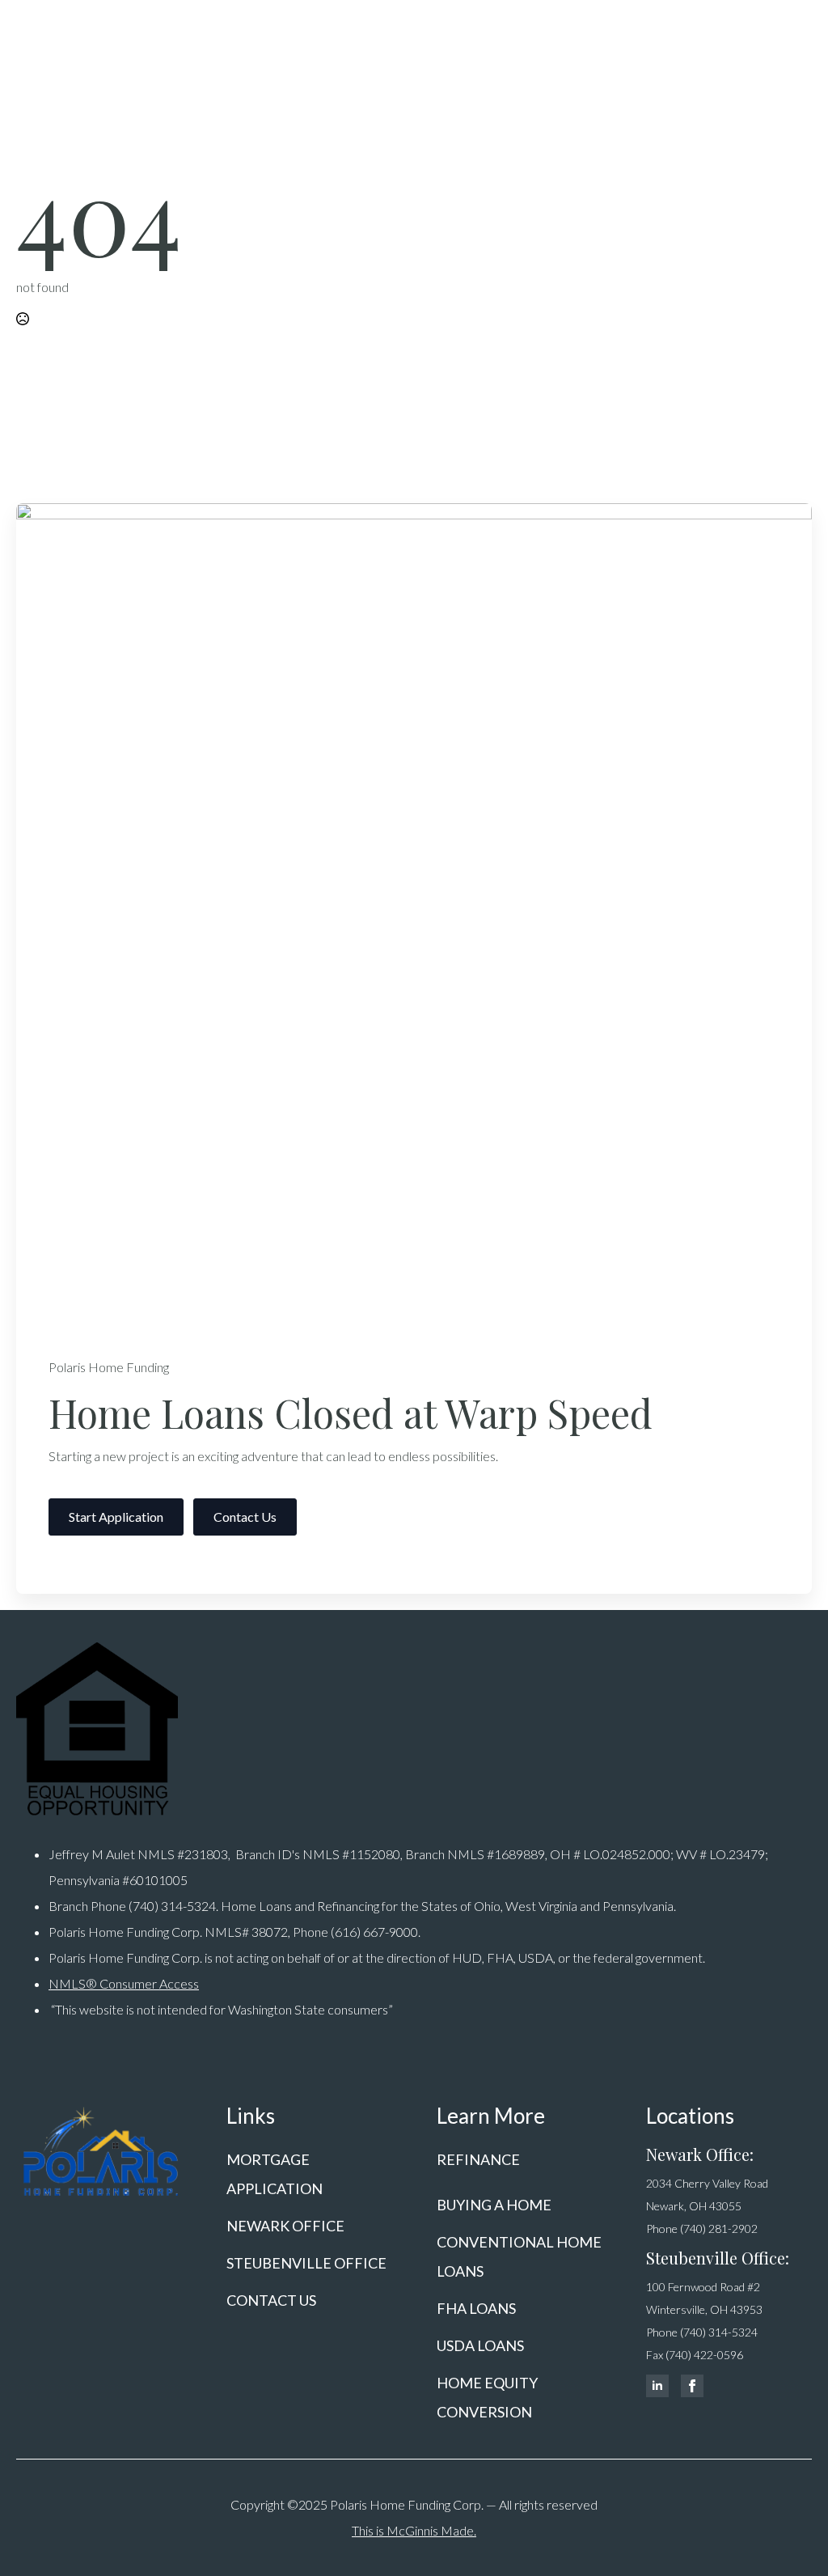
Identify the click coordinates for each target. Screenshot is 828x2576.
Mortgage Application (275, 2174)
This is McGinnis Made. (414, 2530)
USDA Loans (480, 2345)
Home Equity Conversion (487, 2397)
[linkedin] (657, 2386)
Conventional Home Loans (519, 2256)
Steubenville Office (306, 2263)
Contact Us (271, 2300)
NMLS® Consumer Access (124, 1983)
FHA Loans (476, 2308)
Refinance (478, 2159)
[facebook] (692, 2386)
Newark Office (285, 2226)
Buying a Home (494, 2205)
